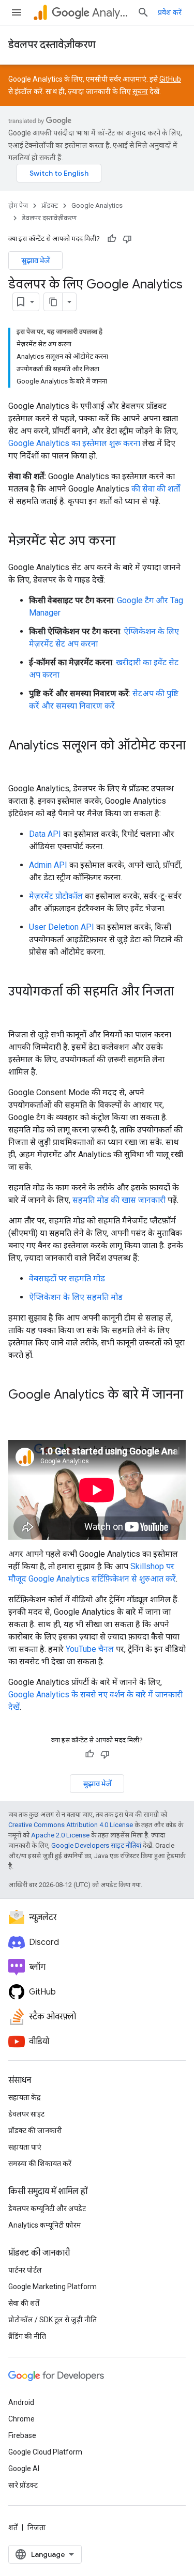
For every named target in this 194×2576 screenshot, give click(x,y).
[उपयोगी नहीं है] (127, 239)
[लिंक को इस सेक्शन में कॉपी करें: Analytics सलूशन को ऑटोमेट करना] (19, 763)
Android (21, 2402)
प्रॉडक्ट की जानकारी (35, 2130)
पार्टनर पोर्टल (25, 2270)
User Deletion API (62, 927)
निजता (36, 2527)
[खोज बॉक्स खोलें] (143, 12)
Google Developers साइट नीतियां (96, 1845)
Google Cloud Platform (45, 2452)
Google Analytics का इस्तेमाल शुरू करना (74, 443)
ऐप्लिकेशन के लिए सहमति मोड (76, 1297)
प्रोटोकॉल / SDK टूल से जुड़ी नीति (53, 2320)
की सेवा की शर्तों (156, 489)
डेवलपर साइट (26, 2114)
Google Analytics (97, 205)
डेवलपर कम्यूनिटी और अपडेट (47, 2209)
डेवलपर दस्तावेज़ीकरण (52, 45)
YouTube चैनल (90, 1649)
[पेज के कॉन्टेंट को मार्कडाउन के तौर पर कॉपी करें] (53, 302)
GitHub (170, 79)
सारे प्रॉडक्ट (23, 2485)
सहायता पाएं (25, 2147)
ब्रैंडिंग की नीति (27, 2336)
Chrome (21, 2419)
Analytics (110, 13)
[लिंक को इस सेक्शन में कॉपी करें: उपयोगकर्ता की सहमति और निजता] (19, 1009)
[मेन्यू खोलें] (17, 12)
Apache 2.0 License (60, 1835)
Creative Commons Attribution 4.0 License (71, 1825)
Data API (45, 834)
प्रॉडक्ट (50, 205)
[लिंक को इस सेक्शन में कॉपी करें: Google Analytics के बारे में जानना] (19, 1412)
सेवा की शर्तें (24, 2303)
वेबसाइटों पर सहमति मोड (67, 1278)
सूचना (140, 91)
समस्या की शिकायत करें (40, 2164)
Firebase (22, 2435)
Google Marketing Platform (53, 2287)
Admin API (48, 865)
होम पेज (18, 205)
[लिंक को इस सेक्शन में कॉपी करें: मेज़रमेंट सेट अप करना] (126, 542)
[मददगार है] (112, 239)
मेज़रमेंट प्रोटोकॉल (56, 896)
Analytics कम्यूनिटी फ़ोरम (45, 2225)
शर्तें (13, 2527)
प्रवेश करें (170, 12)
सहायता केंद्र (24, 2097)
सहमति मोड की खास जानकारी (119, 1200)
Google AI (24, 2468)
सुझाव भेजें (35, 260)
